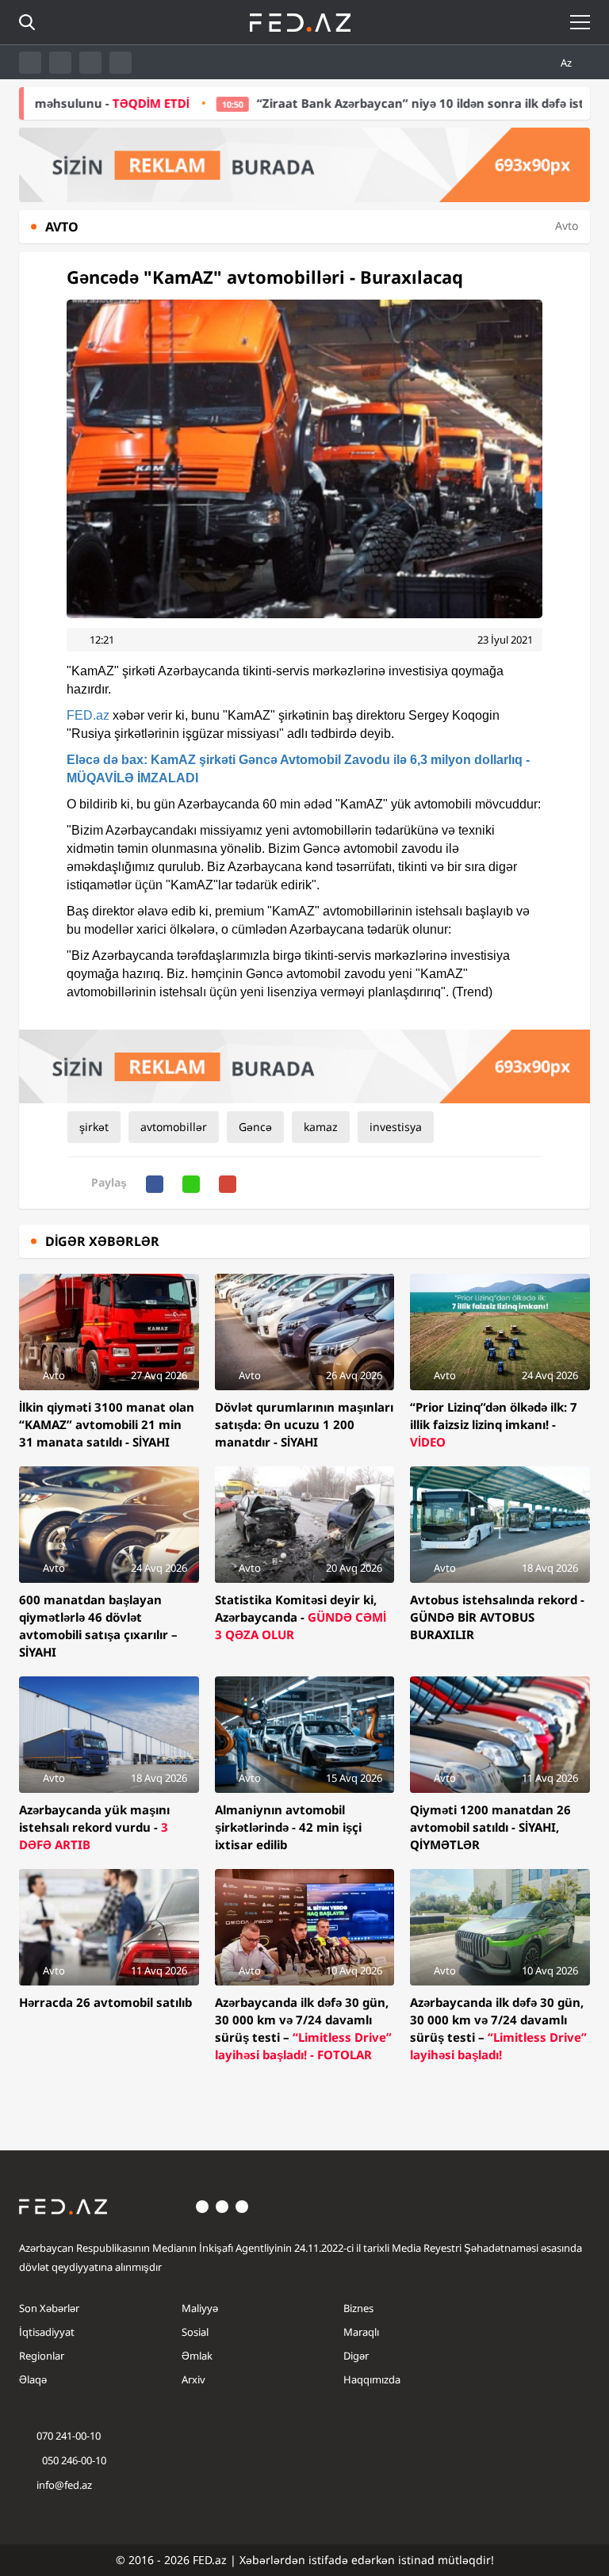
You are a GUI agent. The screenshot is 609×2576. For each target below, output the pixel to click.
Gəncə (255, 1127)
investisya (396, 1127)
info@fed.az (64, 2485)
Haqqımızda (372, 2379)
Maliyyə (200, 2308)
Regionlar (42, 2356)
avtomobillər (174, 1127)
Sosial (195, 2332)
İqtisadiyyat (47, 2332)
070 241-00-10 (69, 2436)
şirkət (94, 1127)
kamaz (321, 1127)
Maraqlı (361, 2332)
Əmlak (197, 2356)
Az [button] (567, 63)
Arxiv (193, 2379)
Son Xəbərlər (49, 2308)
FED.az (88, 715)
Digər (356, 2356)
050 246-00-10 (73, 2460)
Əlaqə (33, 2379)
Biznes (358, 2308)
